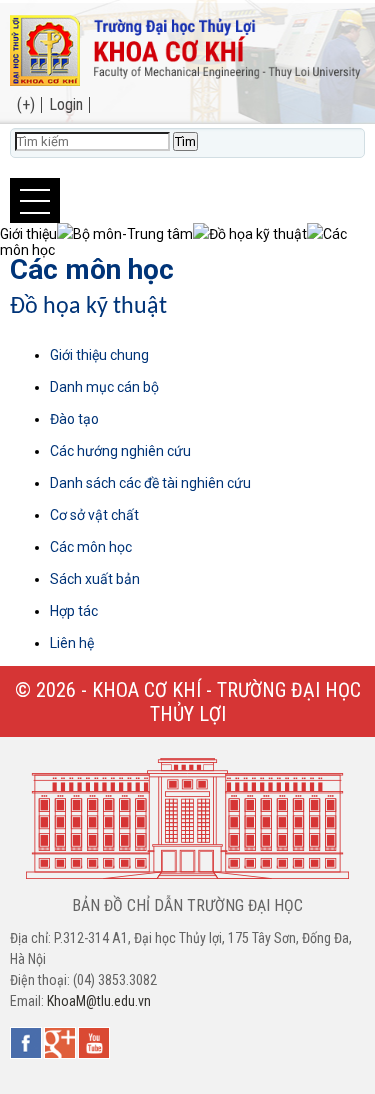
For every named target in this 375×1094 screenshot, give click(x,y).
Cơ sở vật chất (94, 515)
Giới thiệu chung (99, 355)
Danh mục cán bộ (104, 387)
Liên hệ (72, 643)
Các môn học (92, 269)
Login (66, 104)
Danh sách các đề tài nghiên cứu (150, 483)
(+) (26, 104)
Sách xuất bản (95, 579)
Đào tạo (74, 419)
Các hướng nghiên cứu (120, 451)
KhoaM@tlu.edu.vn (99, 1001)
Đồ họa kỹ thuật (88, 307)
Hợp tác (74, 611)
